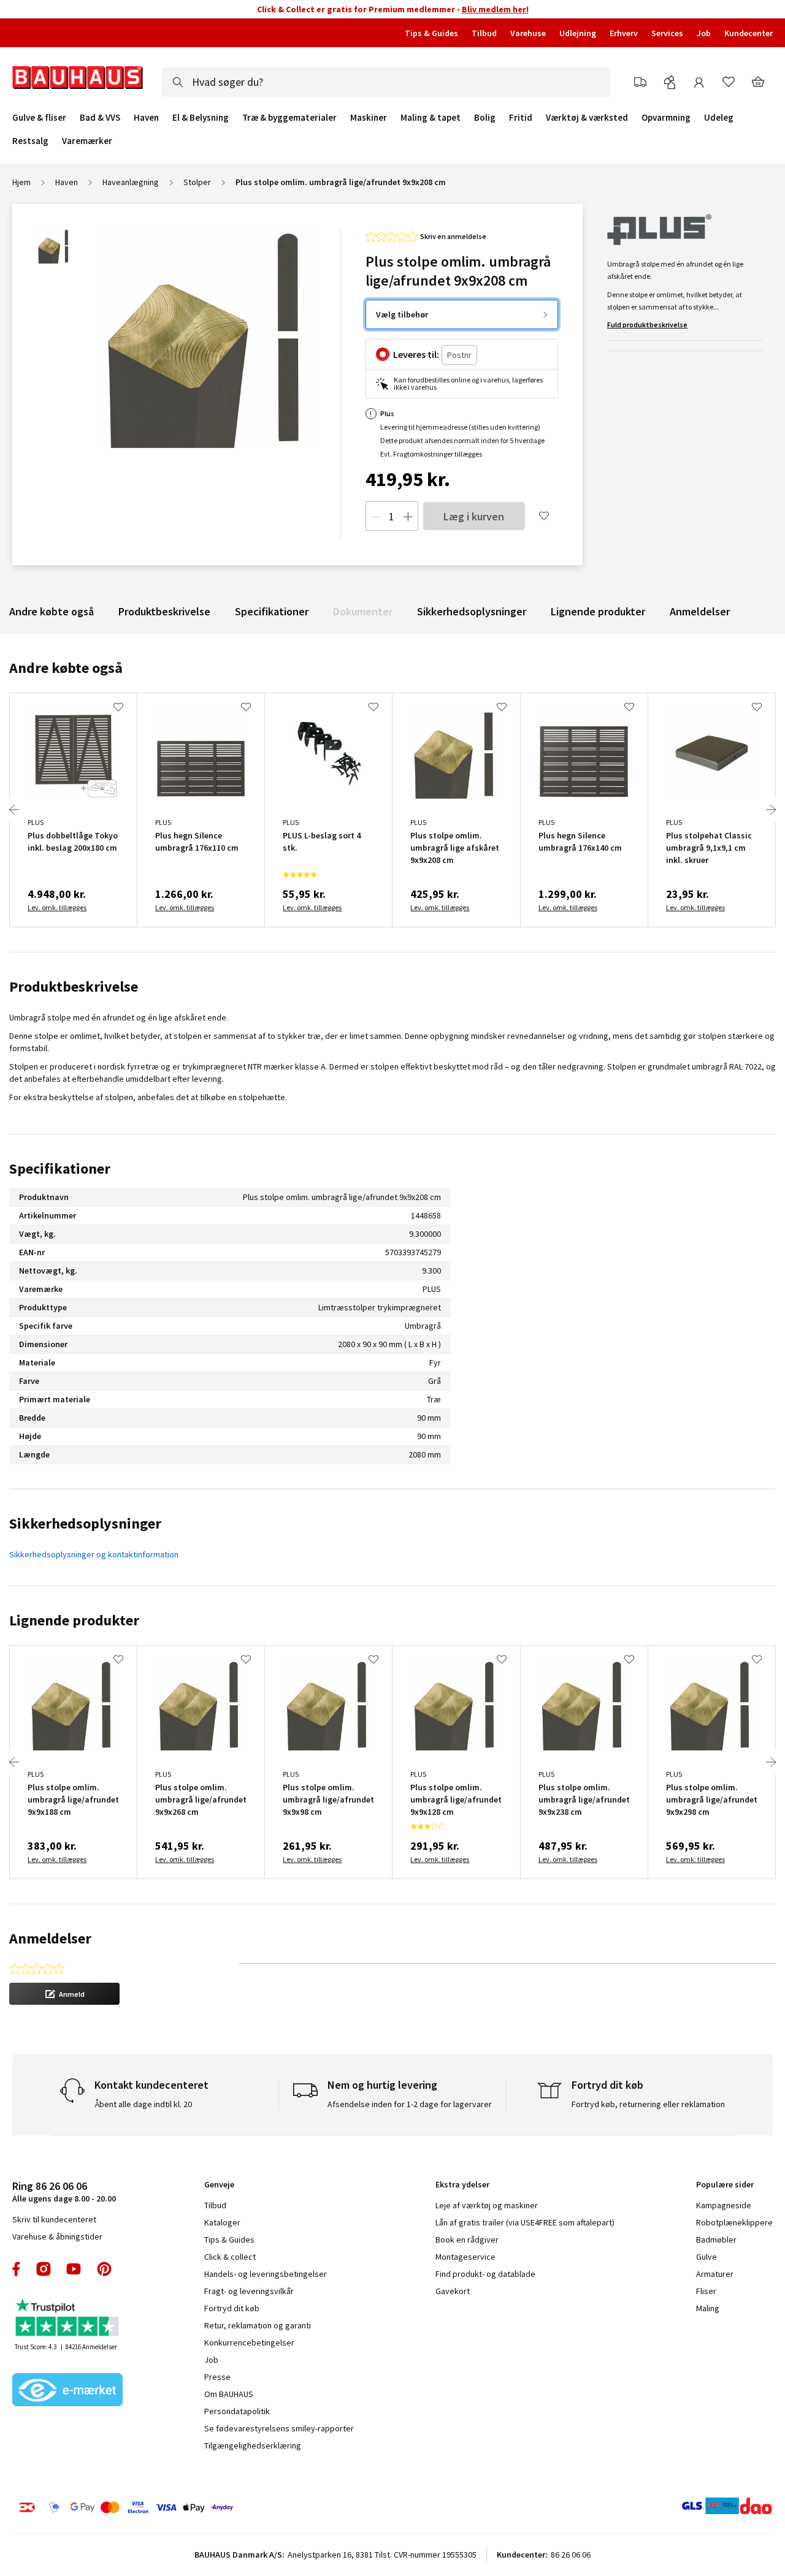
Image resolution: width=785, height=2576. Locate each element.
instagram (44, 2269)
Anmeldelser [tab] (50, 1938)
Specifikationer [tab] (60, 1168)
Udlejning (578, 33)
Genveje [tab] (219, 2184)
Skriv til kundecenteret (54, 2219)
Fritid (521, 118)
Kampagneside (724, 2205)
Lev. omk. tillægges (57, 907)
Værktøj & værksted (587, 118)
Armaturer (715, 2274)
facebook (17, 2269)
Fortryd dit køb (232, 2308)
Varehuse (528, 33)
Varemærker (87, 141)
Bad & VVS (100, 118)
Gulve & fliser (39, 118)
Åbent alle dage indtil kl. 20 (143, 2104)
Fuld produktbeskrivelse (647, 325)
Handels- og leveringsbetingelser (266, 2274)
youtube (74, 2269)
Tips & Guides (431, 33)
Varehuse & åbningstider (57, 2236)
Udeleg (719, 118)
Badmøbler (716, 2240)
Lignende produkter (598, 611)
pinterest (104, 2269)
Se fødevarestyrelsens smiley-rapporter (279, 2428)
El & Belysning (201, 118)
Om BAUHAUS (229, 2394)
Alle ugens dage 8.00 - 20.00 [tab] (64, 2191)
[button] (64, 1994)
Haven (146, 118)
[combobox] (386, 82)
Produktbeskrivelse (164, 611)
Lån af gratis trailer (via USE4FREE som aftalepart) (525, 2222)
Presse (217, 2377)
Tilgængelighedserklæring (253, 2445)
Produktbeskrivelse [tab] (74, 986)
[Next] (771, 810)
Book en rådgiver (467, 2240)
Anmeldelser (700, 611)
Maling (708, 2308)
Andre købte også (52, 611)
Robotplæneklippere (734, 2222)
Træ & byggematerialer (289, 118)
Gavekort (453, 2291)
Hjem (21, 182)
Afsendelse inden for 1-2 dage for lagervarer (410, 2104)
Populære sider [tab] (725, 2184)
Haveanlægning (131, 182)
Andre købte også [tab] (66, 668)
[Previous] (14, 810)
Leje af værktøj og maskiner (487, 2205)
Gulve (706, 2257)
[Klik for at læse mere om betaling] (183, 2507)
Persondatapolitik (237, 2411)
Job (704, 33)
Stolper (197, 182)
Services (667, 33)
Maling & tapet (431, 118)
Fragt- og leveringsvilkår (249, 2291)
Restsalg (30, 141)
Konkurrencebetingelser (249, 2342)
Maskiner (369, 118)
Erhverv (624, 33)
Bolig (485, 118)
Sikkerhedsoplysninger (472, 611)
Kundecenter (749, 33)
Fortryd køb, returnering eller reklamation (648, 2104)
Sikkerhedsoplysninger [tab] (85, 1523)
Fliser (706, 2291)
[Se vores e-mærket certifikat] (67, 2391)
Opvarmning (666, 118)
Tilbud (484, 33)
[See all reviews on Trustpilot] (67, 2319)
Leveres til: (416, 354)
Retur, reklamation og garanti (258, 2325)
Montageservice (465, 2257)
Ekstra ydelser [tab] (462, 2184)
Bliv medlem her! (495, 9)
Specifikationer (272, 611)
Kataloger (222, 2222)
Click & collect (230, 2257)
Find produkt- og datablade (485, 2274)
